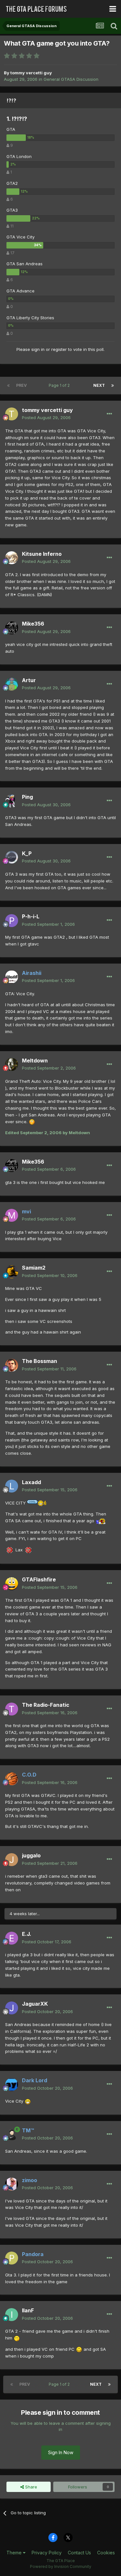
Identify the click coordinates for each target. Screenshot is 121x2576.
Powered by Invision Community (61, 2566)
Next (99, 385)
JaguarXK (35, 2004)
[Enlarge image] (32, 1122)
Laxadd (31, 1482)
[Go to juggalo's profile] (12, 1860)
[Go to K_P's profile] (12, 857)
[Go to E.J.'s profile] (12, 1938)
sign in (38, 349)
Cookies (106, 2553)
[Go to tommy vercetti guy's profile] (12, 414)
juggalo (31, 1855)
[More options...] (109, 414)
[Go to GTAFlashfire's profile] (12, 1584)
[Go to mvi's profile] (12, 1215)
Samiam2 (34, 1268)
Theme (15, 2553)
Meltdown (35, 1061)
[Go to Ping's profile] (12, 801)
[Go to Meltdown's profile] (12, 1064)
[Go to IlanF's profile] (12, 2315)
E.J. (27, 1934)
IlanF (28, 2310)
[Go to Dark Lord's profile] (12, 2085)
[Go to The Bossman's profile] (12, 1365)
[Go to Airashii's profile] (12, 977)
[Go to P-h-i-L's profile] (12, 921)
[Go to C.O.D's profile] (12, 1779)
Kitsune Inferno (42, 554)
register (59, 349)
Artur (29, 680)
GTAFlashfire (39, 1579)
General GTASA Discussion (71, 79)
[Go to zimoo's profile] (12, 2184)
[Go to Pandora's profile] (12, 2258)
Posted (46, 417)
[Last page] (113, 385)
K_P (27, 853)
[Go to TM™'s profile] (12, 2134)
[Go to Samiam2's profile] (12, 1272)
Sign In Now (61, 2452)
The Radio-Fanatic (46, 1705)
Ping (27, 797)
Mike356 (33, 624)
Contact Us (79, 2553)
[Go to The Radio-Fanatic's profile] (12, 1709)
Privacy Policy (47, 2553)
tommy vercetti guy (31, 73)
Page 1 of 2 (60, 385)
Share (30, 2487)
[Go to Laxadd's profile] (12, 1486)
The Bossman (40, 1361)
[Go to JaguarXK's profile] (12, 2008)
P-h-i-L (31, 916)
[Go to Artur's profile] (12, 684)
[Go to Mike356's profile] (12, 628)
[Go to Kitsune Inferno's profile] (12, 558)
